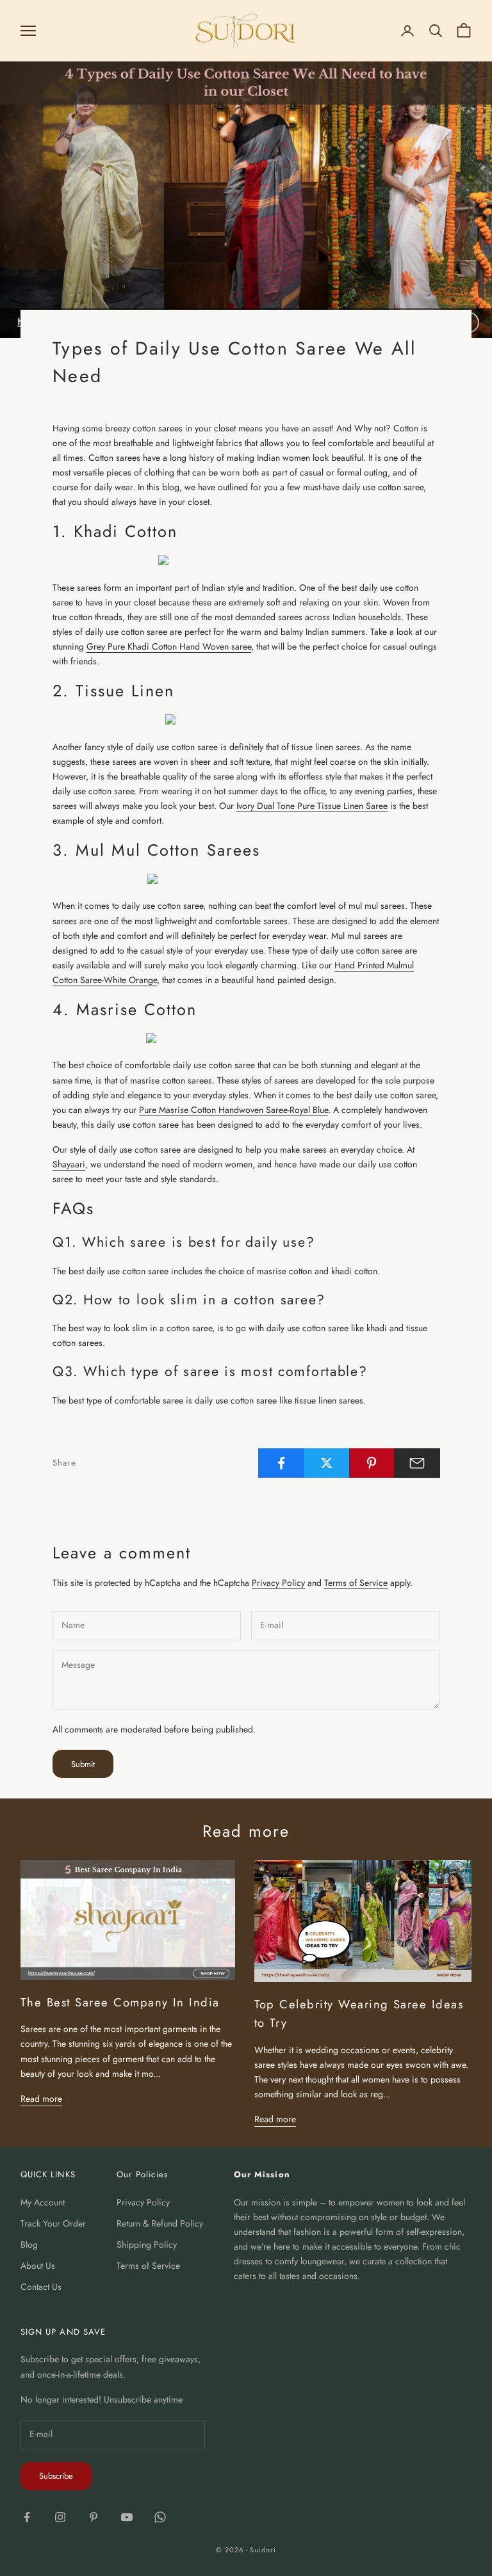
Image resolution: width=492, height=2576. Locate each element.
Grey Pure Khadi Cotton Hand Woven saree (169, 646)
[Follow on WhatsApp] (160, 2517)
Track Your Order (53, 2223)
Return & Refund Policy (160, 2223)
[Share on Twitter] (327, 1463)
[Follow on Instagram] (60, 2517)
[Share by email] (417, 1463)
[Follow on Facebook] (27, 2517)
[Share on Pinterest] (372, 1463)
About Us (38, 2266)
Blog (29, 2244)
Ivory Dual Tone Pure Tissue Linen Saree (312, 806)
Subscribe (56, 2476)
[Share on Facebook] (281, 1463)
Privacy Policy (278, 1583)
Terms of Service (356, 1583)
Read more (41, 2099)
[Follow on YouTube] (127, 2517)
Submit (83, 1764)
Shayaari (69, 1164)
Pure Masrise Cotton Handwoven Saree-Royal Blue (234, 1110)
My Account (43, 2202)
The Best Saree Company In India (120, 2002)
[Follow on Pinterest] (94, 2517)
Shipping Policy (147, 2244)
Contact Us (41, 2287)
